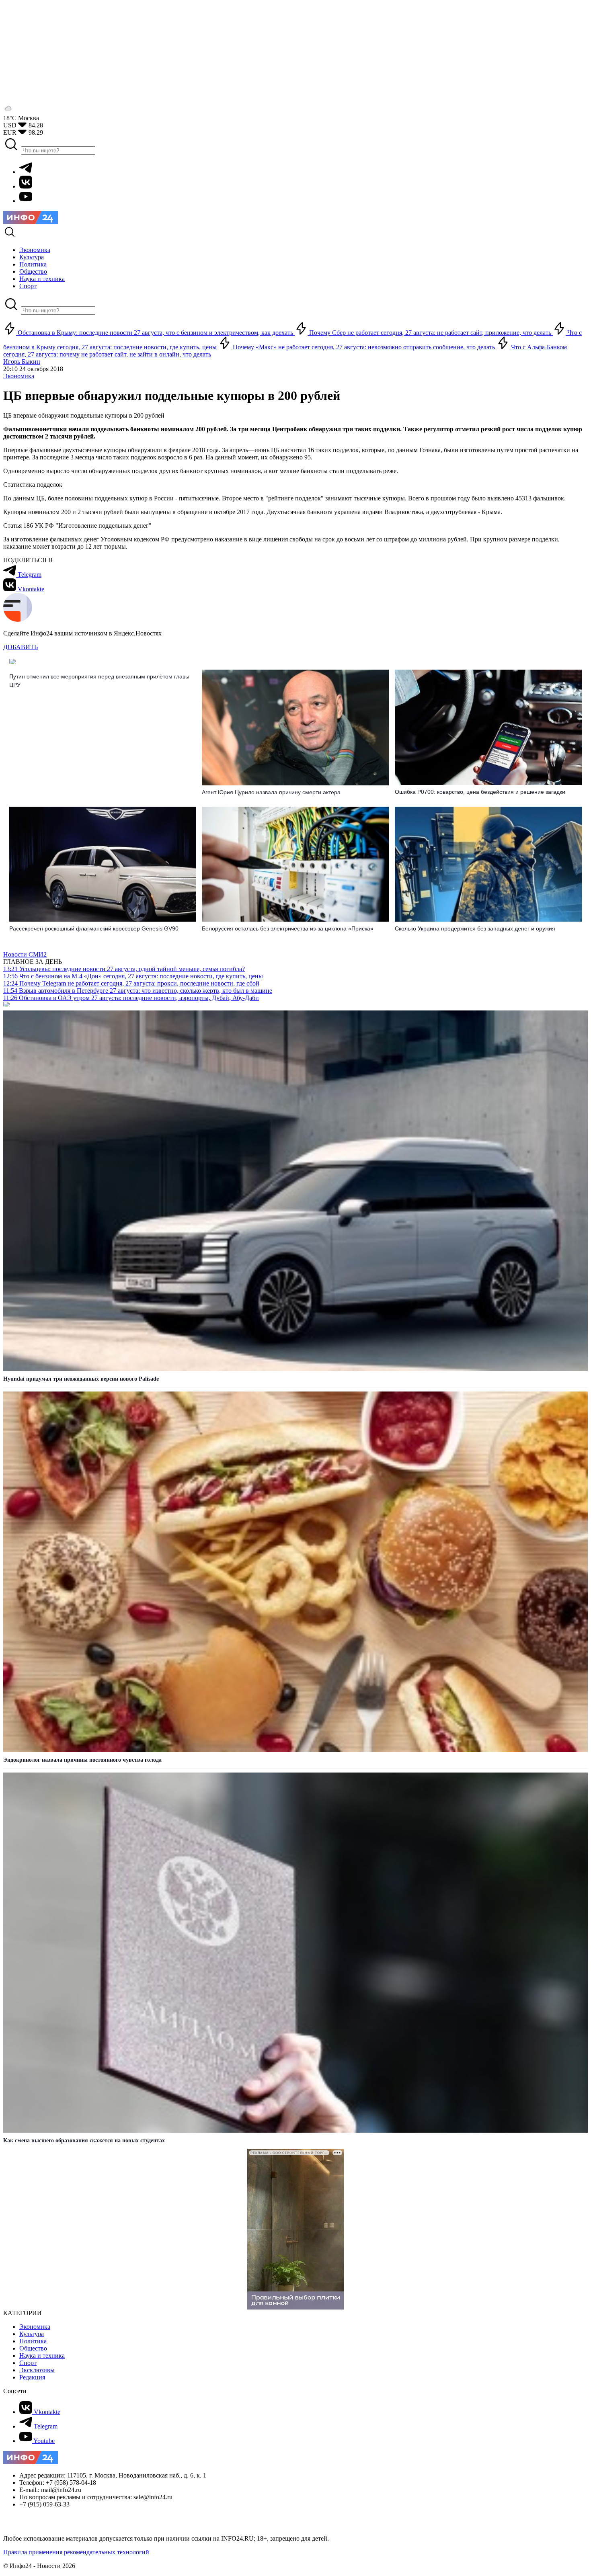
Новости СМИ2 (25, 954)
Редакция (32, 2377)
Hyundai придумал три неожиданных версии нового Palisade (81, 1379)
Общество (33, 2348)
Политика (33, 2341)
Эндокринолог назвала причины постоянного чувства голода (82, 1760)
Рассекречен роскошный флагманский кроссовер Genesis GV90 (94, 928)
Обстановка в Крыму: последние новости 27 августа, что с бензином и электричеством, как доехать (155, 333)
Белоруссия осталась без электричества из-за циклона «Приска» (288, 928)
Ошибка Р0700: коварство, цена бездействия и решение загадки (480, 792)
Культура (32, 2334)
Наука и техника (42, 2356)
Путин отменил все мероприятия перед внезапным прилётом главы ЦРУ (99, 681)
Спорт (28, 2363)
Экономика (19, 376)
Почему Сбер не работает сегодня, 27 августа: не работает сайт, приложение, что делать (430, 333)
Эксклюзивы (37, 2370)
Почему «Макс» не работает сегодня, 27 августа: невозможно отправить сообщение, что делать (364, 347)
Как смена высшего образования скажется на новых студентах (84, 2141)
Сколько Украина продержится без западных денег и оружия (475, 928)
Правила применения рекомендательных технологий (76, 2552)
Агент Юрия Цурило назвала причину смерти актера (271, 792)
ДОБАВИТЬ (21, 647)
